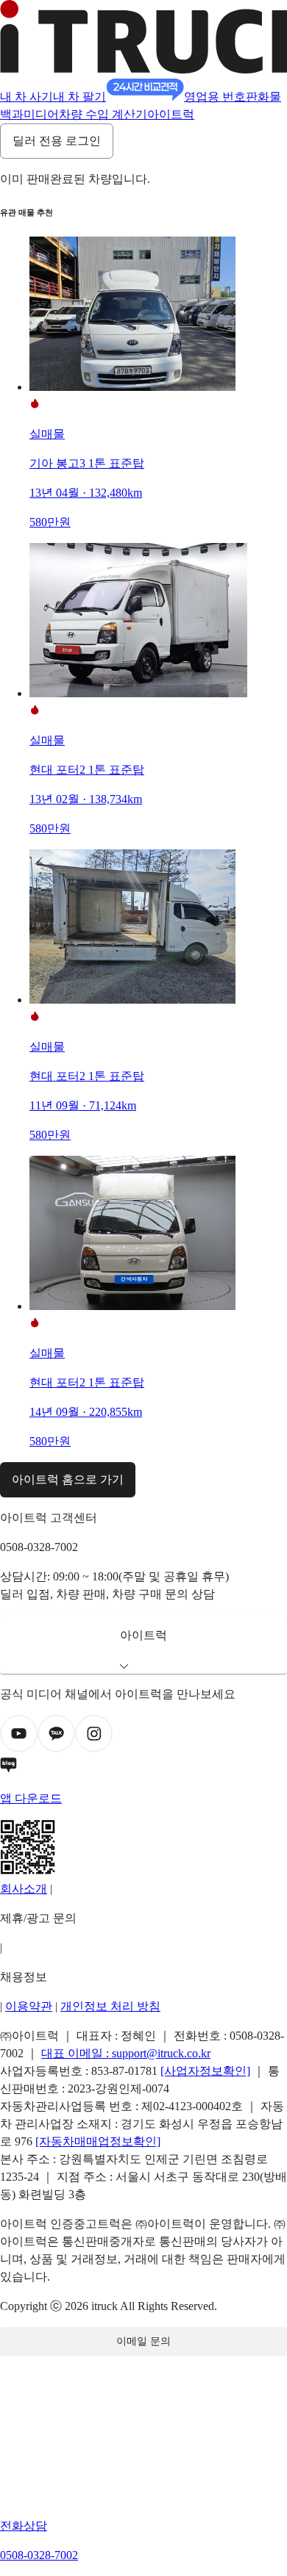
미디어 (41, 114)
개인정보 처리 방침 (110, 2006)
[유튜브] (19, 1748)
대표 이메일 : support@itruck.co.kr (126, 2053)
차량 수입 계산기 (103, 114)
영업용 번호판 (221, 97)
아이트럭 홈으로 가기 (68, 1479)
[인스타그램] (94, 1748)
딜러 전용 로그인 (57, 141)
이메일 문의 (143, 2341)
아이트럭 (171, 114)
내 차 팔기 (79, 97)
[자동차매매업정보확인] (98, 2141)
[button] (143, 1644)
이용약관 (29, 2006)
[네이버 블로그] (143, 1768)
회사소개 (24, 1889)
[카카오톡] (56, 1748)
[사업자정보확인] (205, 2071)
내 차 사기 (26, 97)
